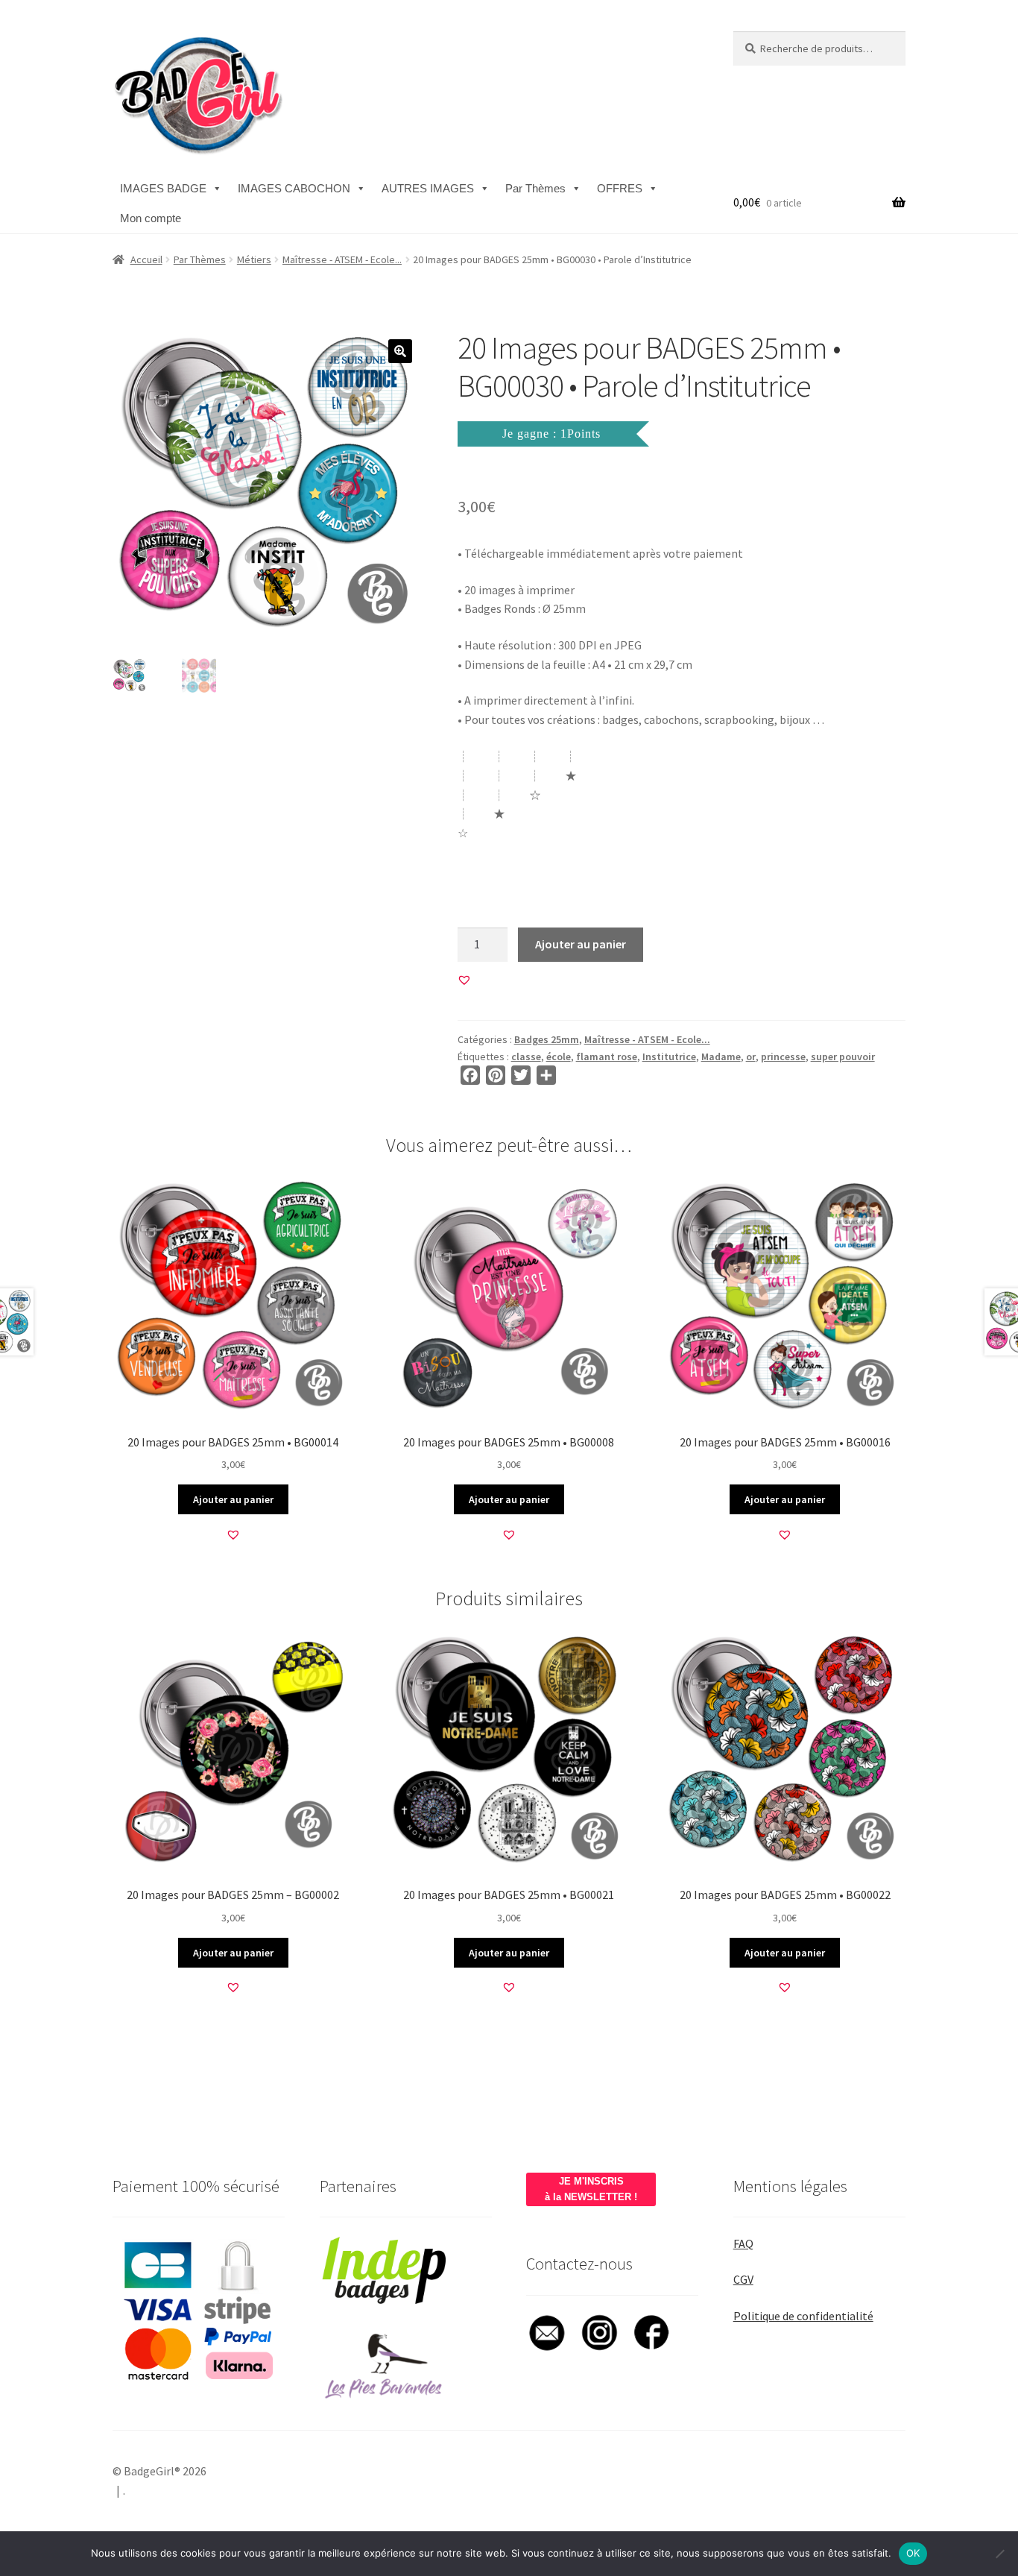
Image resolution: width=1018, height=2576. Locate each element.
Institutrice (669, 1056)
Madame (721, 1056)
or (751, 1056)
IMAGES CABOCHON (294, 188)
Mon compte (151, 218)
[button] (400, 351)
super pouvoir (843, 1056)
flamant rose (607, 1056)
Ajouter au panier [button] (233, 1499)
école (559, 1056)
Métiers (254, 259)
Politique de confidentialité (803, 2316)
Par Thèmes (535, 188)
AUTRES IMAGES (428, 188)
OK (913, 2553)
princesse (783, 1056)
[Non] (999, 2554)
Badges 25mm (547, 1039)
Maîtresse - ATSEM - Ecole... (342, 259)
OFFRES (620, 188)
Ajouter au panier (581, 944)
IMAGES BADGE (163, 188)
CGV (743, 2279)
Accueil (146, 259)
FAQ (743, 2243)
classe (526, 1056)
